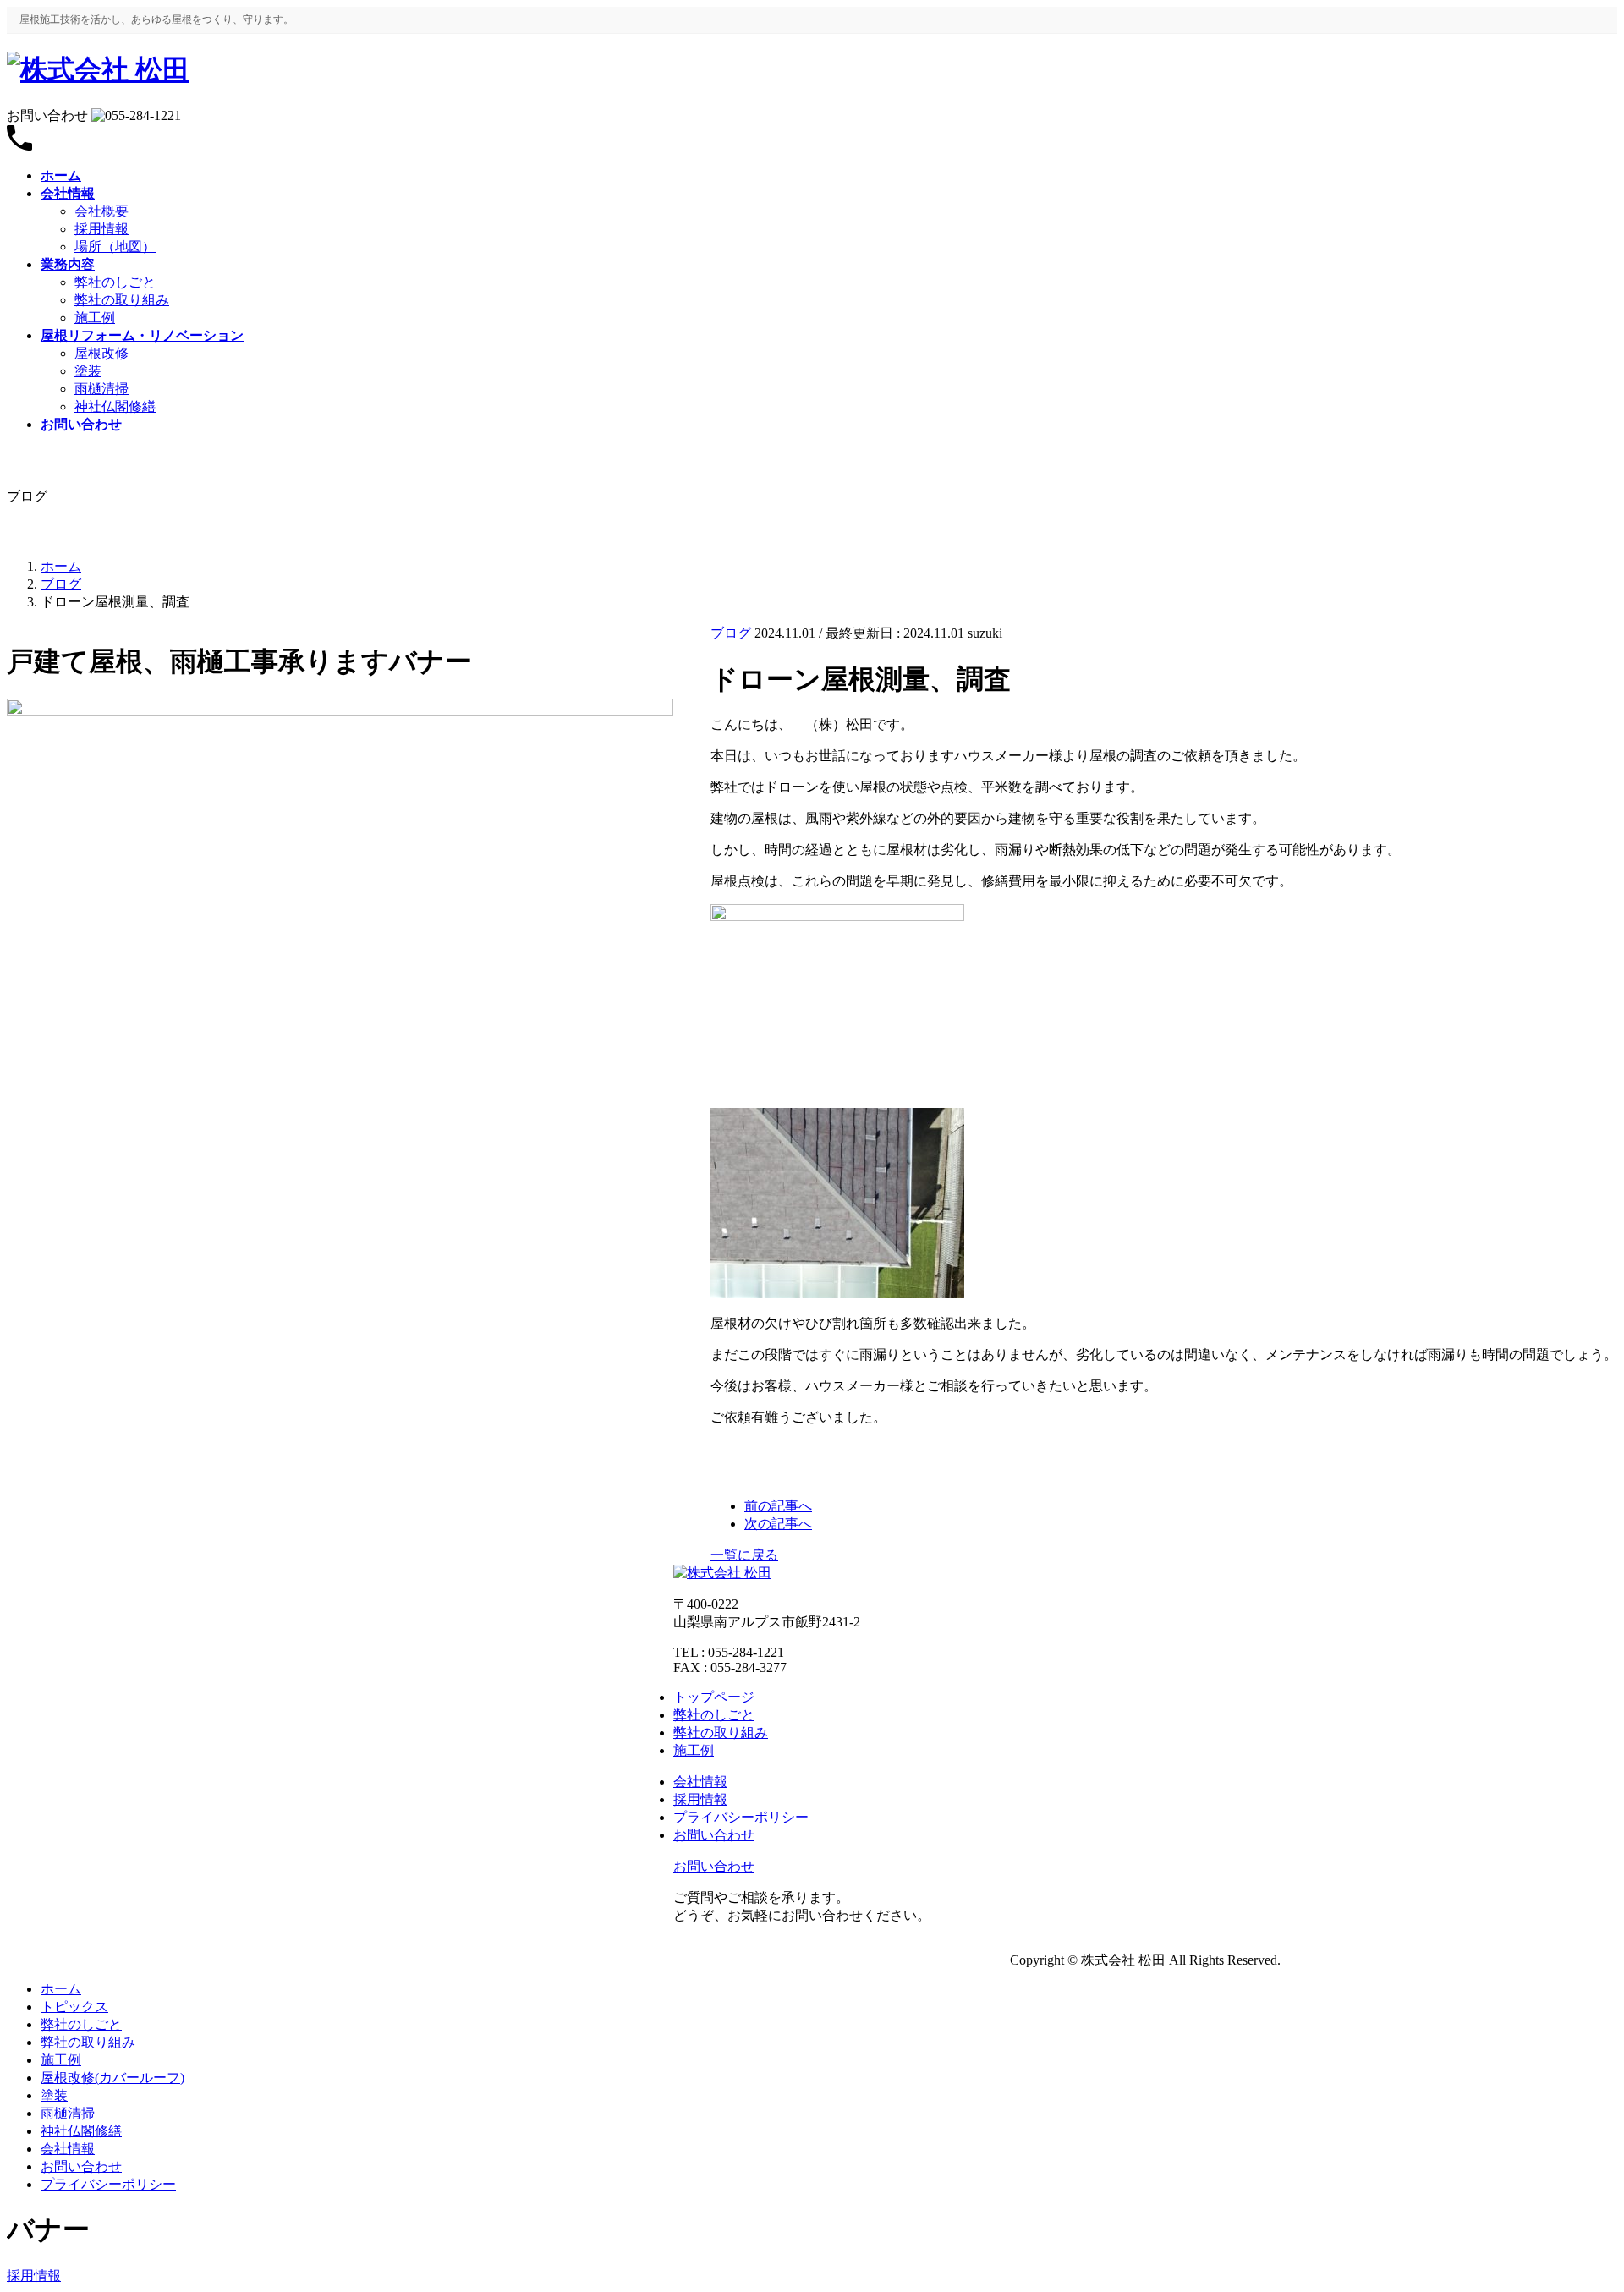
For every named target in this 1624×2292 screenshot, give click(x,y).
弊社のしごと (115, 282)
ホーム (61, 1989)
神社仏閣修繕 (115, 406)
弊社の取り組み (122, 300)
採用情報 (101, 229)
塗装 (88, 371)
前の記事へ (778, 1506)
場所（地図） (115, 247)
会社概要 (101, 211)
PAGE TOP (1575, 2206)
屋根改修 (101, 353)
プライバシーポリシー (108, 2184)
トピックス (74, 2007)
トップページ (714, 1697)
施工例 (95, 318)
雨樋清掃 (101, 389)
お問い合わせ (81, 2166)
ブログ (731, 633)
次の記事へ (778, 1524)
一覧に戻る (744, 1555)
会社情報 (68, 2149)
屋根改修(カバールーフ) (112, 2078)
